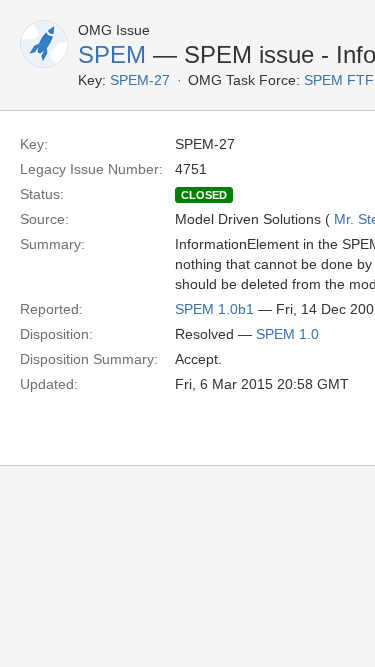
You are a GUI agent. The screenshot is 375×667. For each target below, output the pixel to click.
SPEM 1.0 (287, 334)
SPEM (112, 54)
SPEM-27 (140, 80)
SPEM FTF (339, 80)
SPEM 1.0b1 (214, 309)
